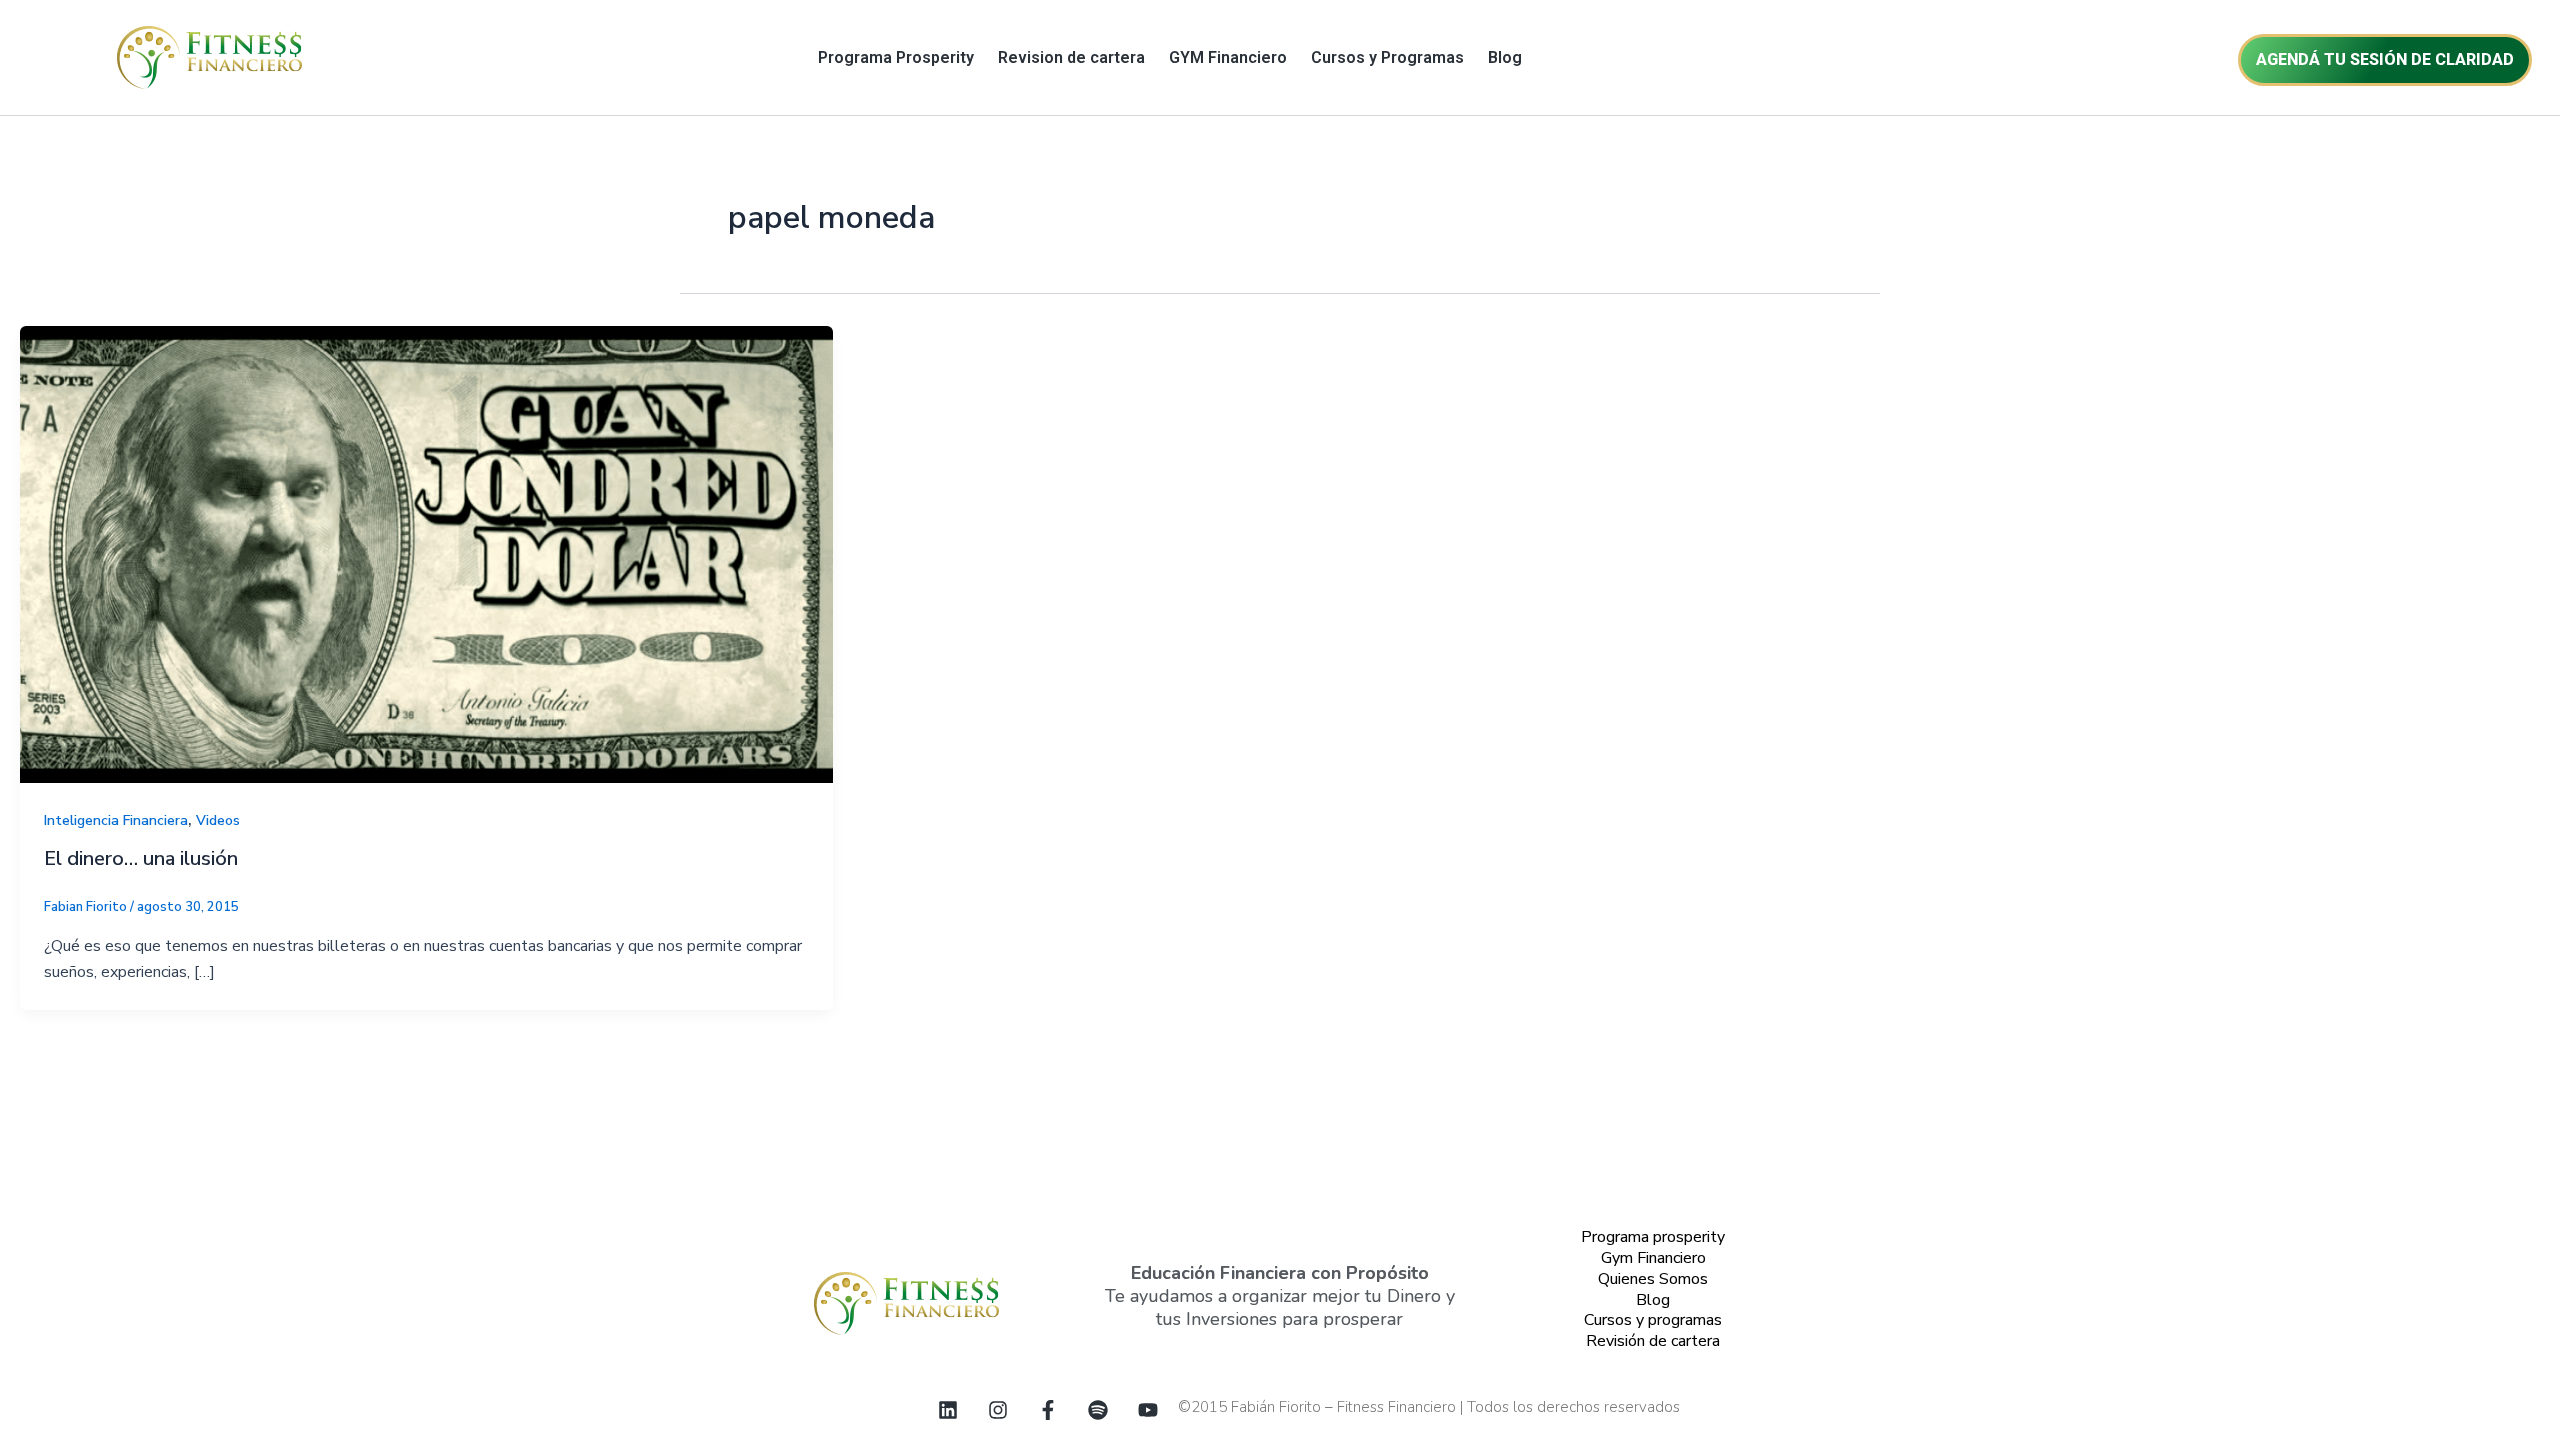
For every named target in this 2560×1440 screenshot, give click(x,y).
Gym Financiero (1653, 1258)
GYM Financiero (1228, 57)
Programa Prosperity (896, 57)
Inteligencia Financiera (116, 820)
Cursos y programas (1653, 1320)
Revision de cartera (1071, 57)
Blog (1505, 57)
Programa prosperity (1653, 1237)
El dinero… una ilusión (141, 858)
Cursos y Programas (1387, 57)
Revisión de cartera (1653, 1341)
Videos (218, 820)
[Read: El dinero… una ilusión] (426, 553)
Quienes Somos (1653, 1279)
